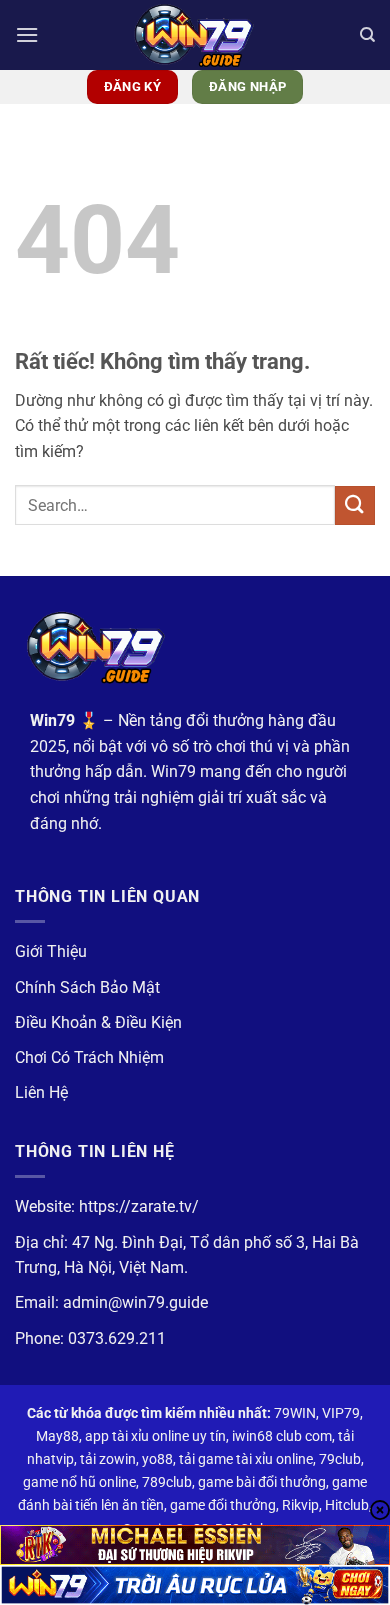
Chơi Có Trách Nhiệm (89, 1057)
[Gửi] (355, 505)
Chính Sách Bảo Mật (87, 987)
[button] (27, 34)
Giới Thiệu (51, 951)
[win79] (195, 35)
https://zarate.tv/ (139, 1206)
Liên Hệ (41, 1092)
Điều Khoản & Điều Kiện (98, 1022)
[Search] (367, 35)
